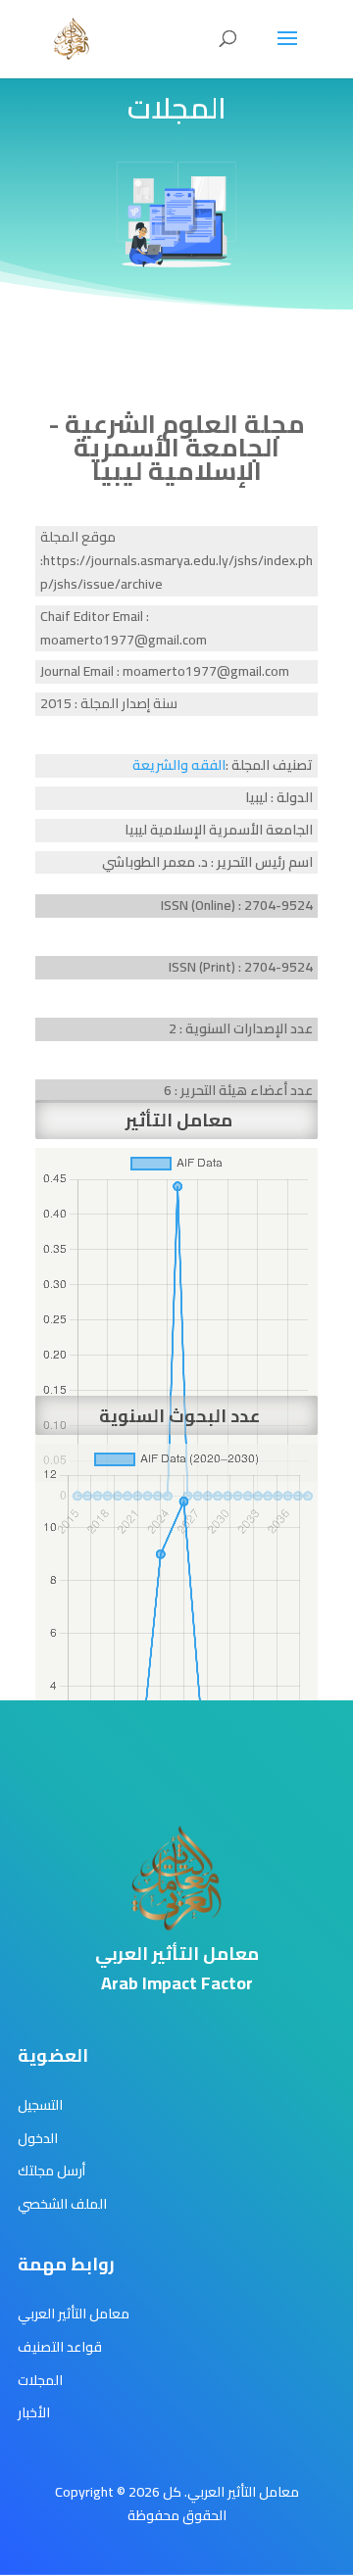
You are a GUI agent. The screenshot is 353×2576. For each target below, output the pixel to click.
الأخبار (34, 2412)
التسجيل (40, 2105)
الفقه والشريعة (179, 765)
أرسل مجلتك (51, 2171)
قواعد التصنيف (60, 2347)
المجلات (40, 2380)
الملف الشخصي (62, 2204)
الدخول (38, 2138)
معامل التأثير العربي (74, 2314)
